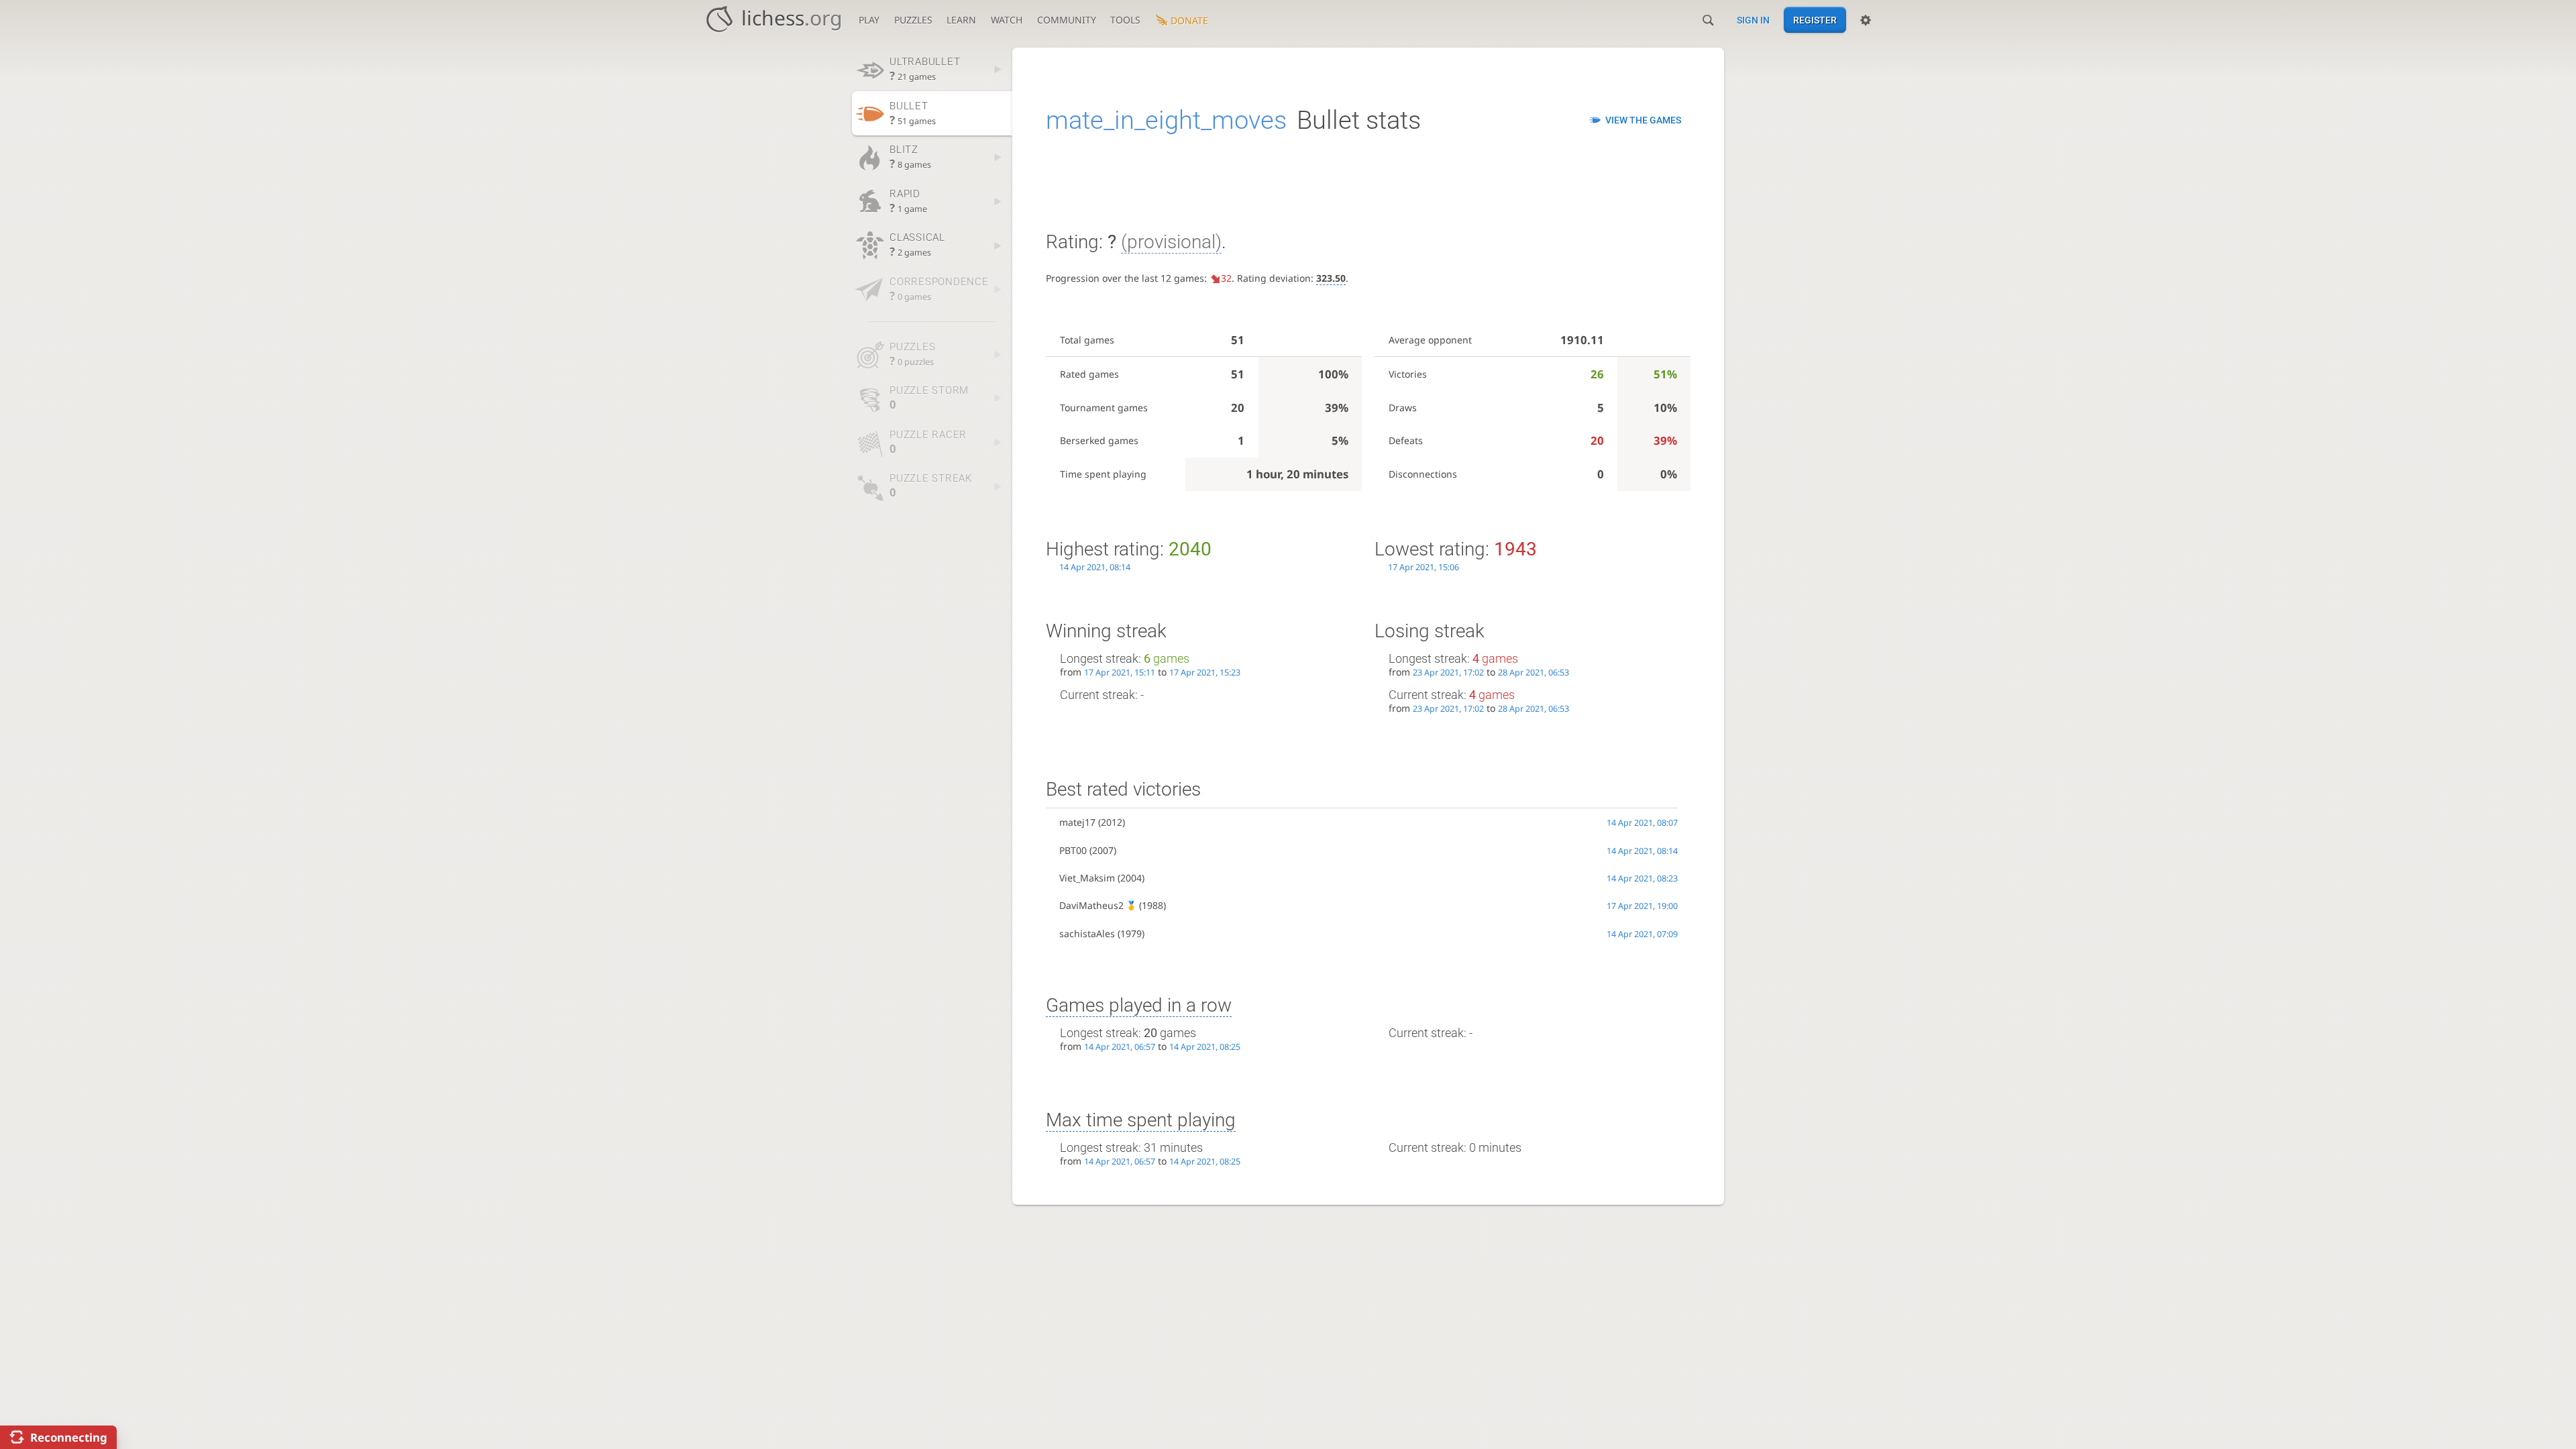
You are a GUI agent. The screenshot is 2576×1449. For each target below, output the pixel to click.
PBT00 (1073, 850)
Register (1815, 20)
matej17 (1077, 822)
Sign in (1753, 20)
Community (1067, 20)
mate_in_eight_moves (1166, 120)
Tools (1125, 20)
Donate (1189, 20)
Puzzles (913, 20)
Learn (961, 20)
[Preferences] (1866, 20)
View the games (1643, 120)
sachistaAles (1087, 933)
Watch (1007, 20)
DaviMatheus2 (1091, 905)
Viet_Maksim (1087, 878)
